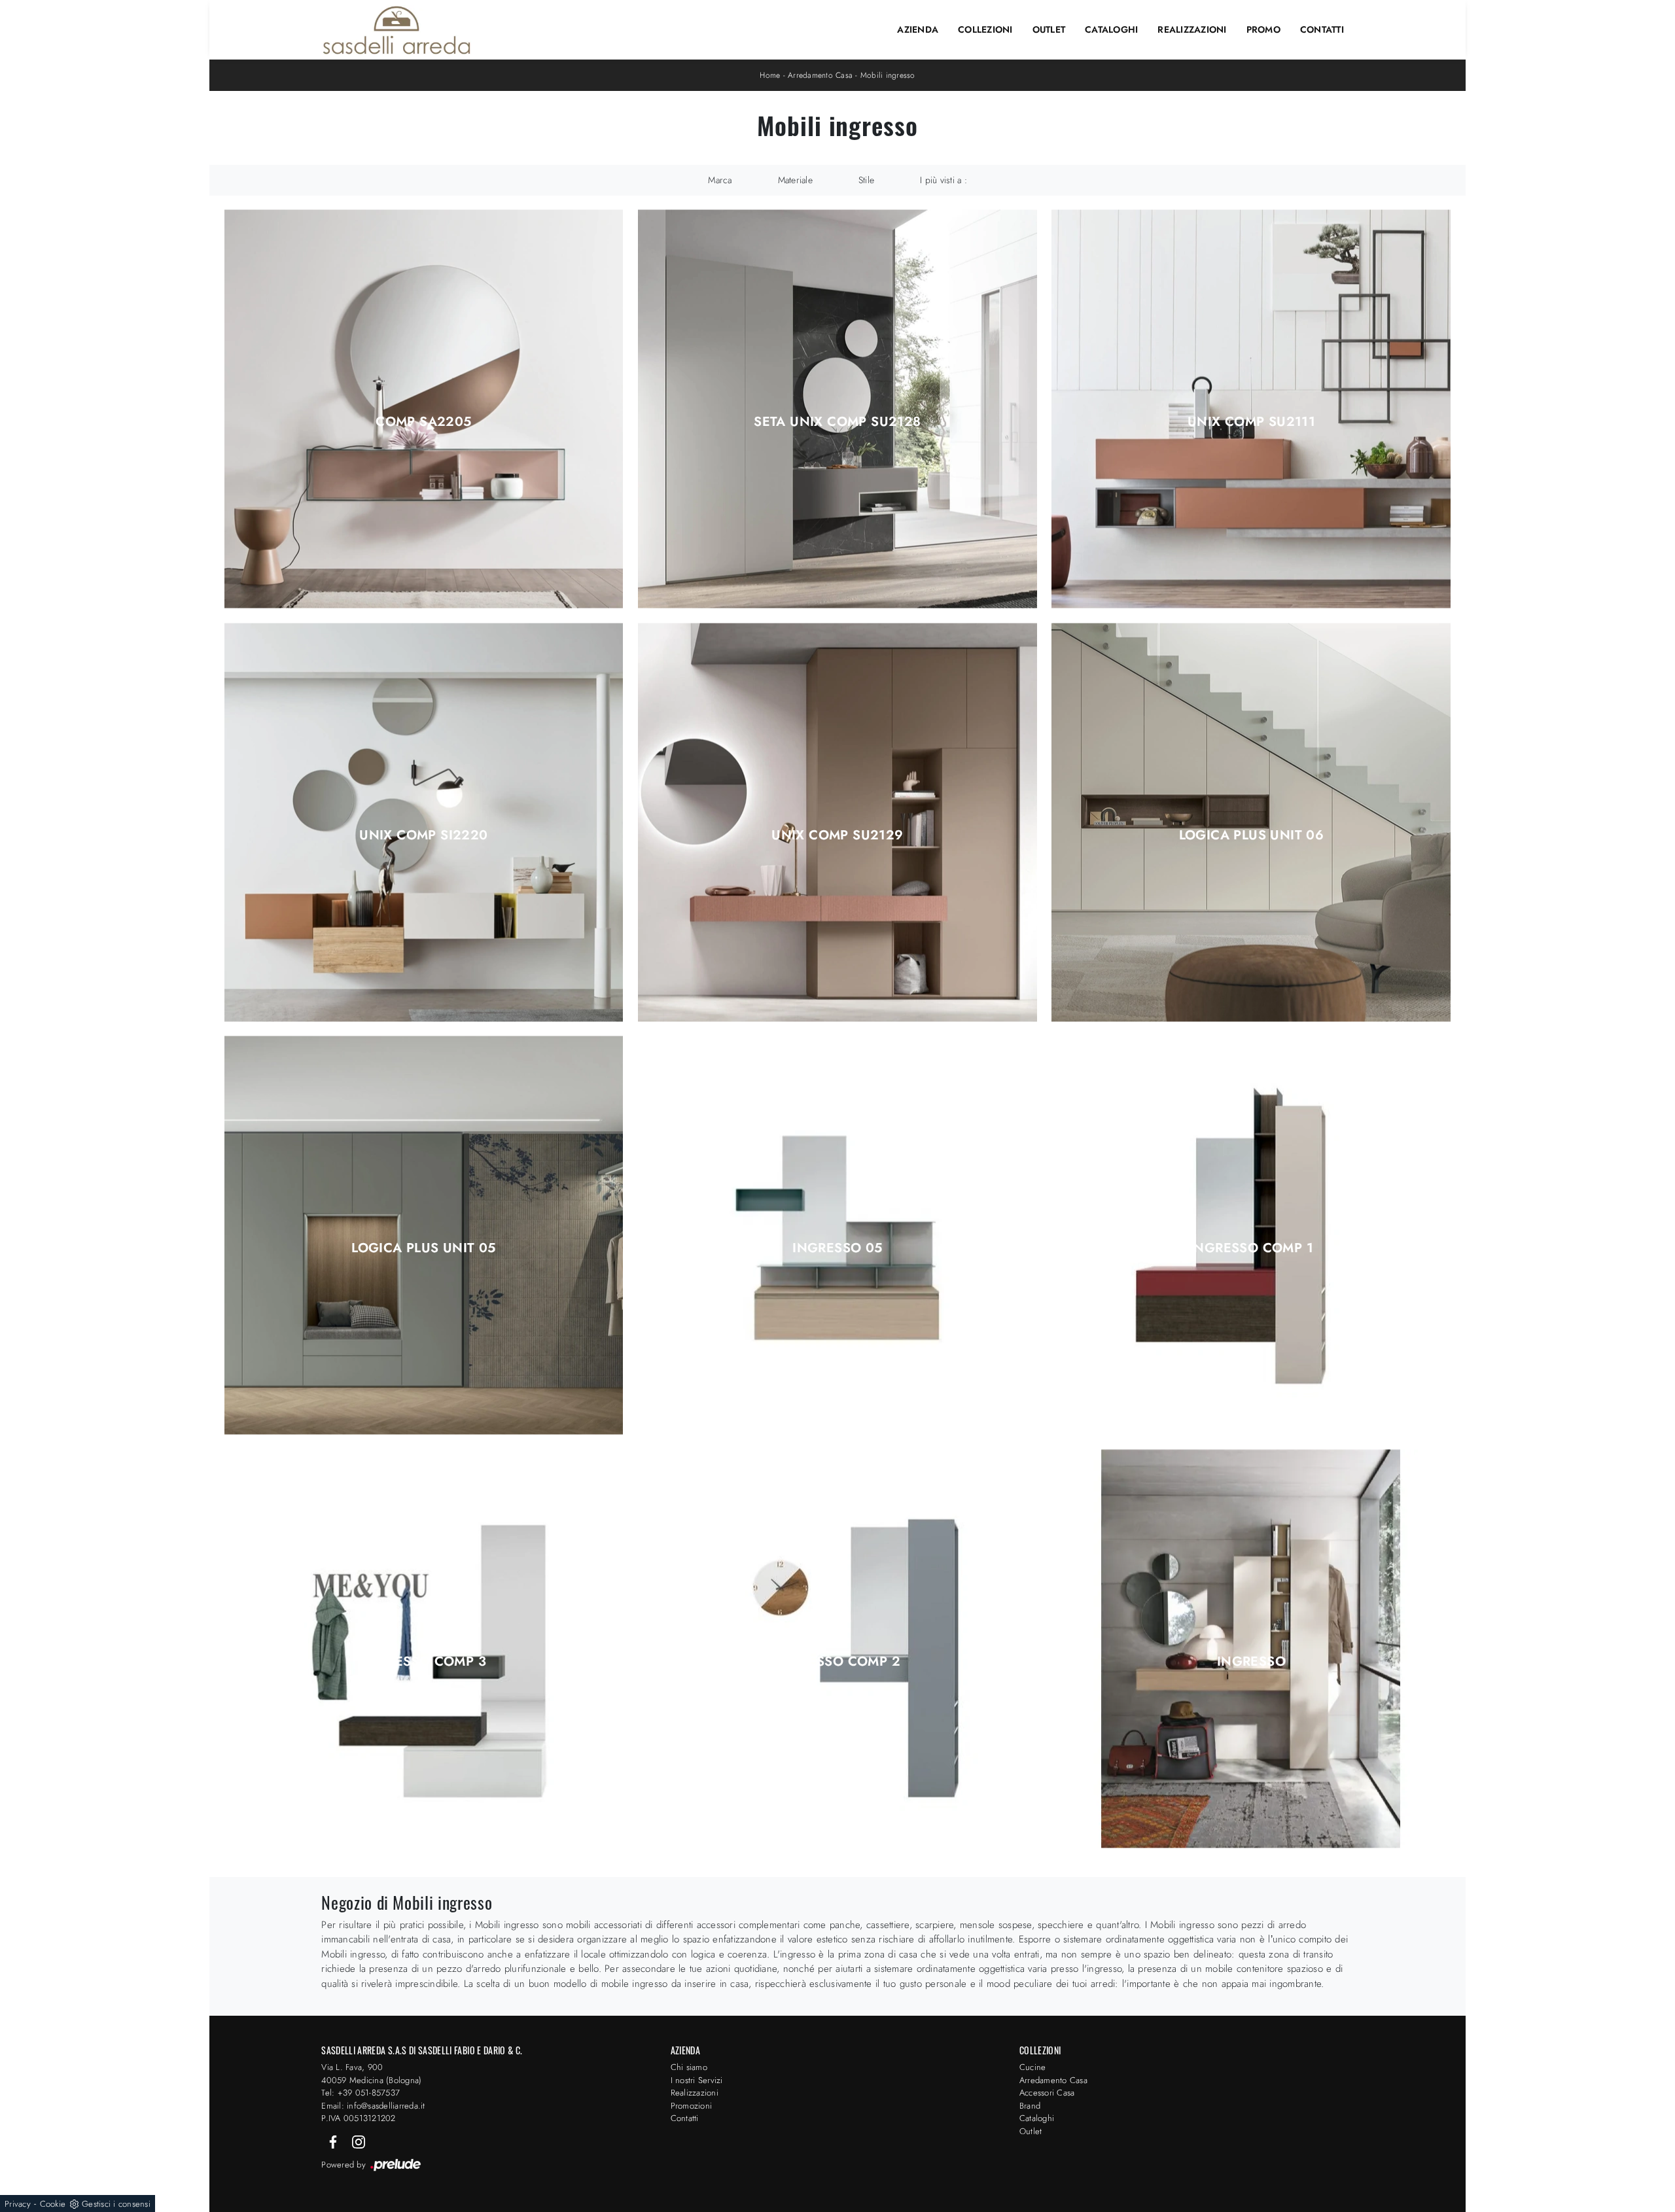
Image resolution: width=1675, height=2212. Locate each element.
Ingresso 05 (837, 1248)
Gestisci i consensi (116, 2204)
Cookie (53, 2204)
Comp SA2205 (423, 422)
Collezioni (985, 29)
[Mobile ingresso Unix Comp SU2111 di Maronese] (1251, 409)
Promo (1263, 29)
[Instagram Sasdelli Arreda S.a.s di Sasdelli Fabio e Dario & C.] (359, 2141)
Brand (1030, 2106)
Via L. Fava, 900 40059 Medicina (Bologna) (371, 2074)
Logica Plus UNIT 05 (424, 1248)
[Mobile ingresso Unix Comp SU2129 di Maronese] (837, 822)
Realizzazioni (1192, 29)
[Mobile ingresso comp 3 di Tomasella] (424, 1648)
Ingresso (1251, 1662)
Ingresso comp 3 (424, 1662)
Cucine (1033, 2067)
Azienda (918, 29)
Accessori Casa (1047, 2093)
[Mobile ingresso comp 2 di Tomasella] (837, 1648)
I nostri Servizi (697, 2080)
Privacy (18, 2204)
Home (770, 75)
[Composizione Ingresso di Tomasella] (1251, 1648)
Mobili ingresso (888, 75)
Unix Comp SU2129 (837, 835)
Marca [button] (720, 180)
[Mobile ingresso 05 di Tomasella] (837, 1236)
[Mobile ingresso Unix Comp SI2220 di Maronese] (424, 822)
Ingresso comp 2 (837, 1662)
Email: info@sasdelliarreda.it (373, 2106)
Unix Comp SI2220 (423, 835)
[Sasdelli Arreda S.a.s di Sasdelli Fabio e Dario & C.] (397, 30)
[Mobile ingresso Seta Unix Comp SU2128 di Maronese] (837, 409)
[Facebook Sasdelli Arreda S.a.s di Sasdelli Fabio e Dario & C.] (334, 2141)
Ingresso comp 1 (1251, 1248)
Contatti (1322, 29)
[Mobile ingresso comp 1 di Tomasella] (1251, 1236)
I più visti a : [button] (943, 180)
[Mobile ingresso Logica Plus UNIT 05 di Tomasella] (424, 1236)
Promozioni (692, 2106)
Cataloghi (1111, 29)
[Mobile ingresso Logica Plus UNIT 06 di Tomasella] (1251, 822)
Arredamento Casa (820, 75)
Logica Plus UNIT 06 (1252, 835)
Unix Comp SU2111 (1251, 422)
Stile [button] (866, 180)
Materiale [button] (795, 180)
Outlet (1049, 29)
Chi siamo (689, 2067)
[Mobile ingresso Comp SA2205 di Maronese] (424, 409)
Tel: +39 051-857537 (361, 2093)
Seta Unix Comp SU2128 (837, 422)
